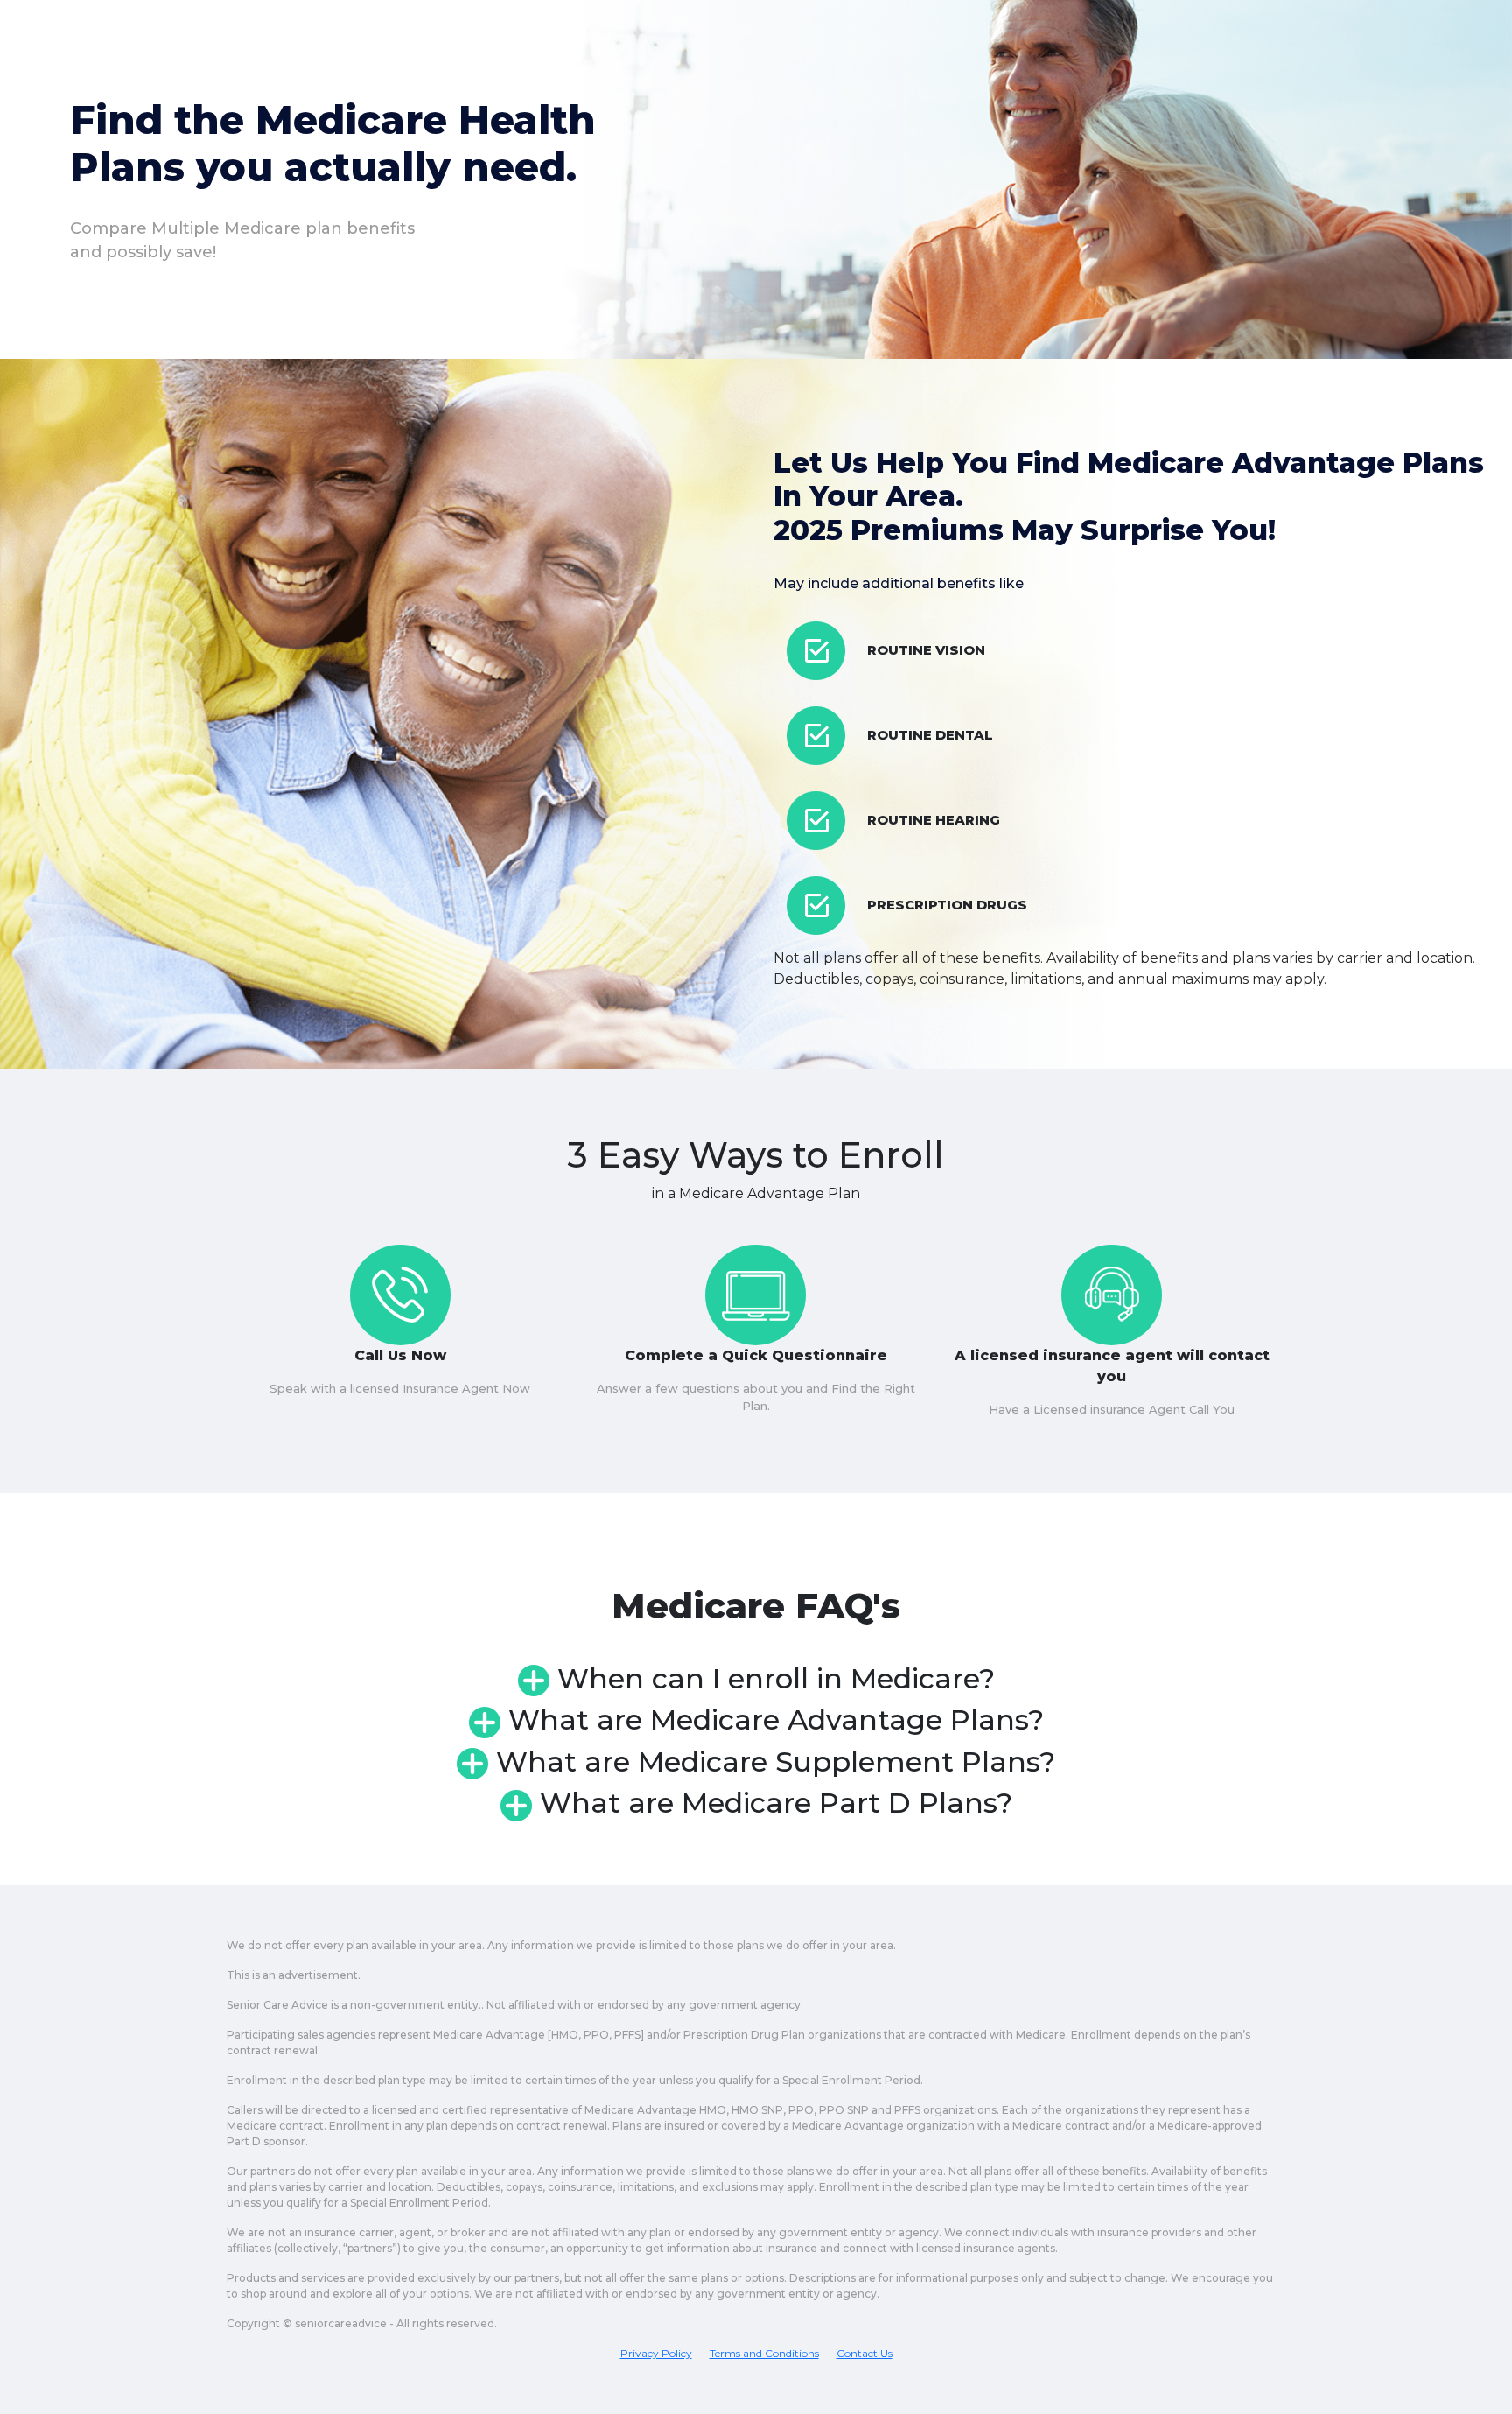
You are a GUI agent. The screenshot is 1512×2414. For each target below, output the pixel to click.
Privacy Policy (656, 2353)
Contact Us (864, 2353)
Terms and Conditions (764, 2353)
